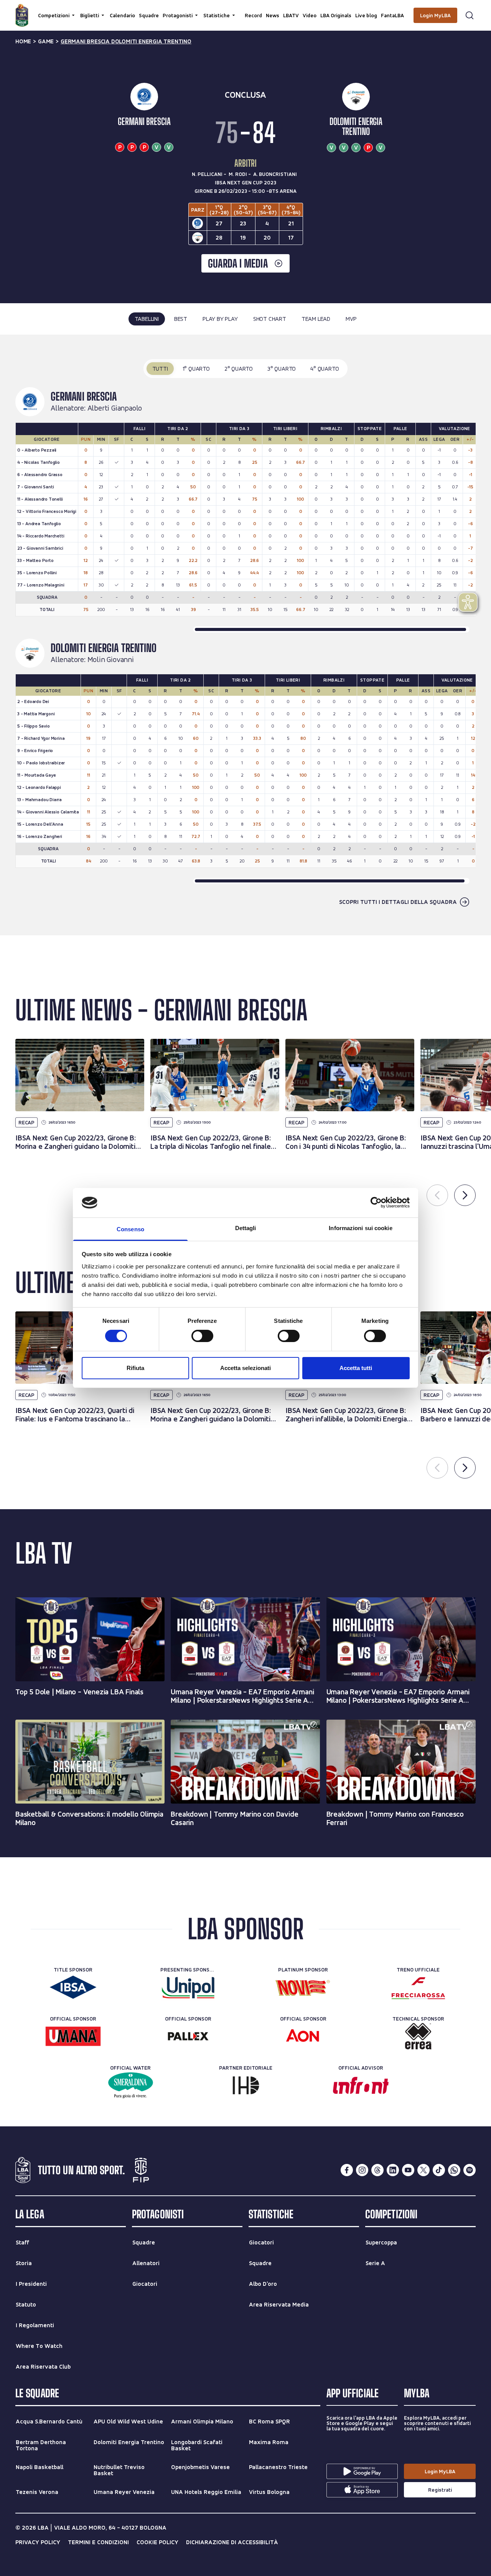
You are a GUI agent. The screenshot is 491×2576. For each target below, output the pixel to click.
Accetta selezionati (245, 1368)
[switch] (202, 1336)
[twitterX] (423, 2170)
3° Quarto (282, 369)
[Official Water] (131, 2085)
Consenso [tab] (130, 1229)
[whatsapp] (454, 2170)
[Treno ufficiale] (418, 1987)
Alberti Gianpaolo (115, 408)
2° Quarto (239, 369)
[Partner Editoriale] (246, 2085)
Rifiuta (135, 1368)
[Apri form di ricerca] (470, 15)
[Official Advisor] (361, 2085)
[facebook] (347, 2170)
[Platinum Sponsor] (303, 1987)
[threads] (377, 2170)
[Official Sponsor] (73, 2036)
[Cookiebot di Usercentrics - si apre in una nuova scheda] (376, 1203)
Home (23, 41)
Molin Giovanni (111, 660)
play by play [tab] (220, 319)
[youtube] (408, 2170)
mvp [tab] (351, 319)
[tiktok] (439, 2170)
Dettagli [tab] (246, 1228)
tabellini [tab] (147, 319)
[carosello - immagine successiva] (465, 1195)
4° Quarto (325, 369)
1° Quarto (196, 369)
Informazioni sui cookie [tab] (360, 1228)
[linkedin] (393, 2170)
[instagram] (362, 2170)
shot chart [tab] (270, 319)
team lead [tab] (316, 319)
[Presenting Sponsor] (188, 1987)
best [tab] (181, 319)
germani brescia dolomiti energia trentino (126, 41)
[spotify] (470, 2170)
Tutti (160, 369)
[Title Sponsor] (73, 1987)
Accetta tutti (356, 1368)
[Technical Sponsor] (418, 2036)
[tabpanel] (245, 635)
